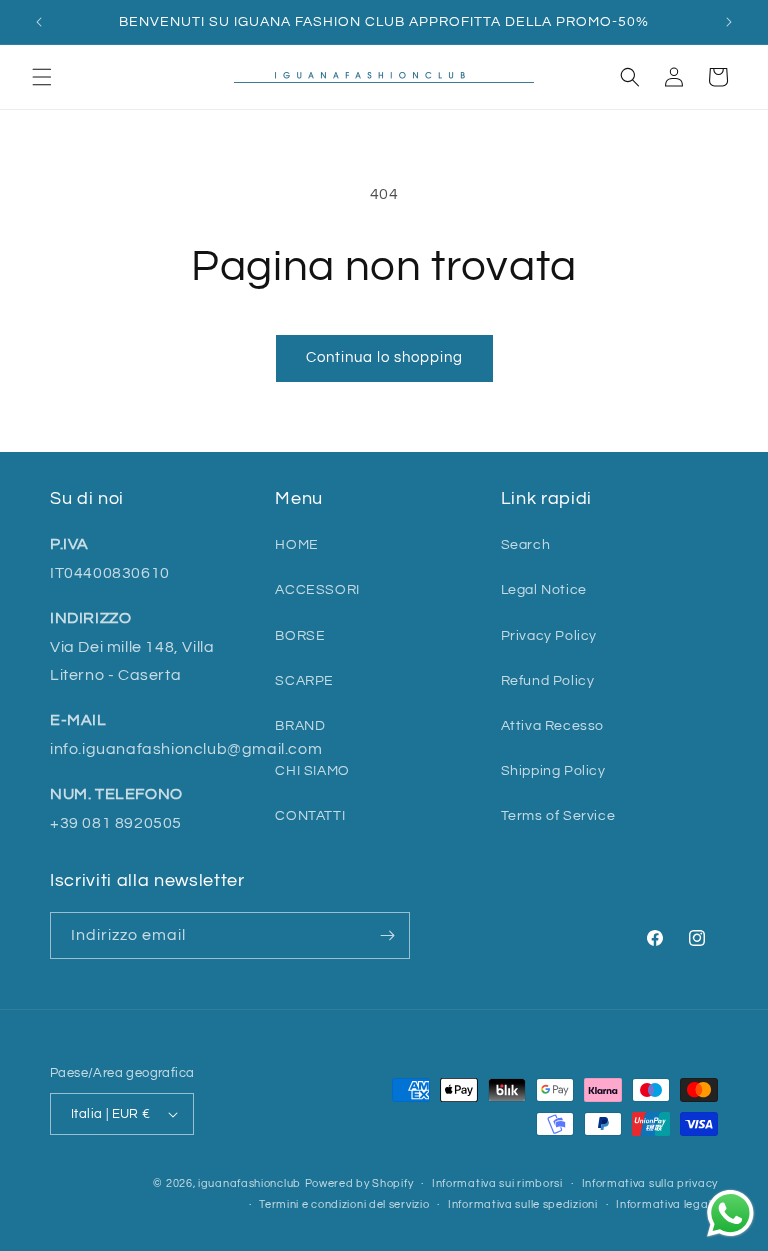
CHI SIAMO (312, 771)
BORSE (300, 636)
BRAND (300, 726)
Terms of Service (558, 816)
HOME (296, 545)
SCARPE (304, 681)
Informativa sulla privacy (650, 1183)
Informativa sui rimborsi (497, 1183)
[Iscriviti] (387, 935)
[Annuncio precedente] (39, 22)
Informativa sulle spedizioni (523, 1204)
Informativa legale (667, 1204)
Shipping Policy (553, 771)
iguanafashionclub (249, 1183)
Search (526, 545)
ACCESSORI (317, 590)
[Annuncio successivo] (729, 22)
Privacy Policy (549, 636)
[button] (42, 77)
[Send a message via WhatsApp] (730, 1213)
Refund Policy (548, 681)
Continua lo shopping (384, 357)
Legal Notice (544, 590)
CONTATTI (310, 816)
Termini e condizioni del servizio (344, 1204)
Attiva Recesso (552, 726)
